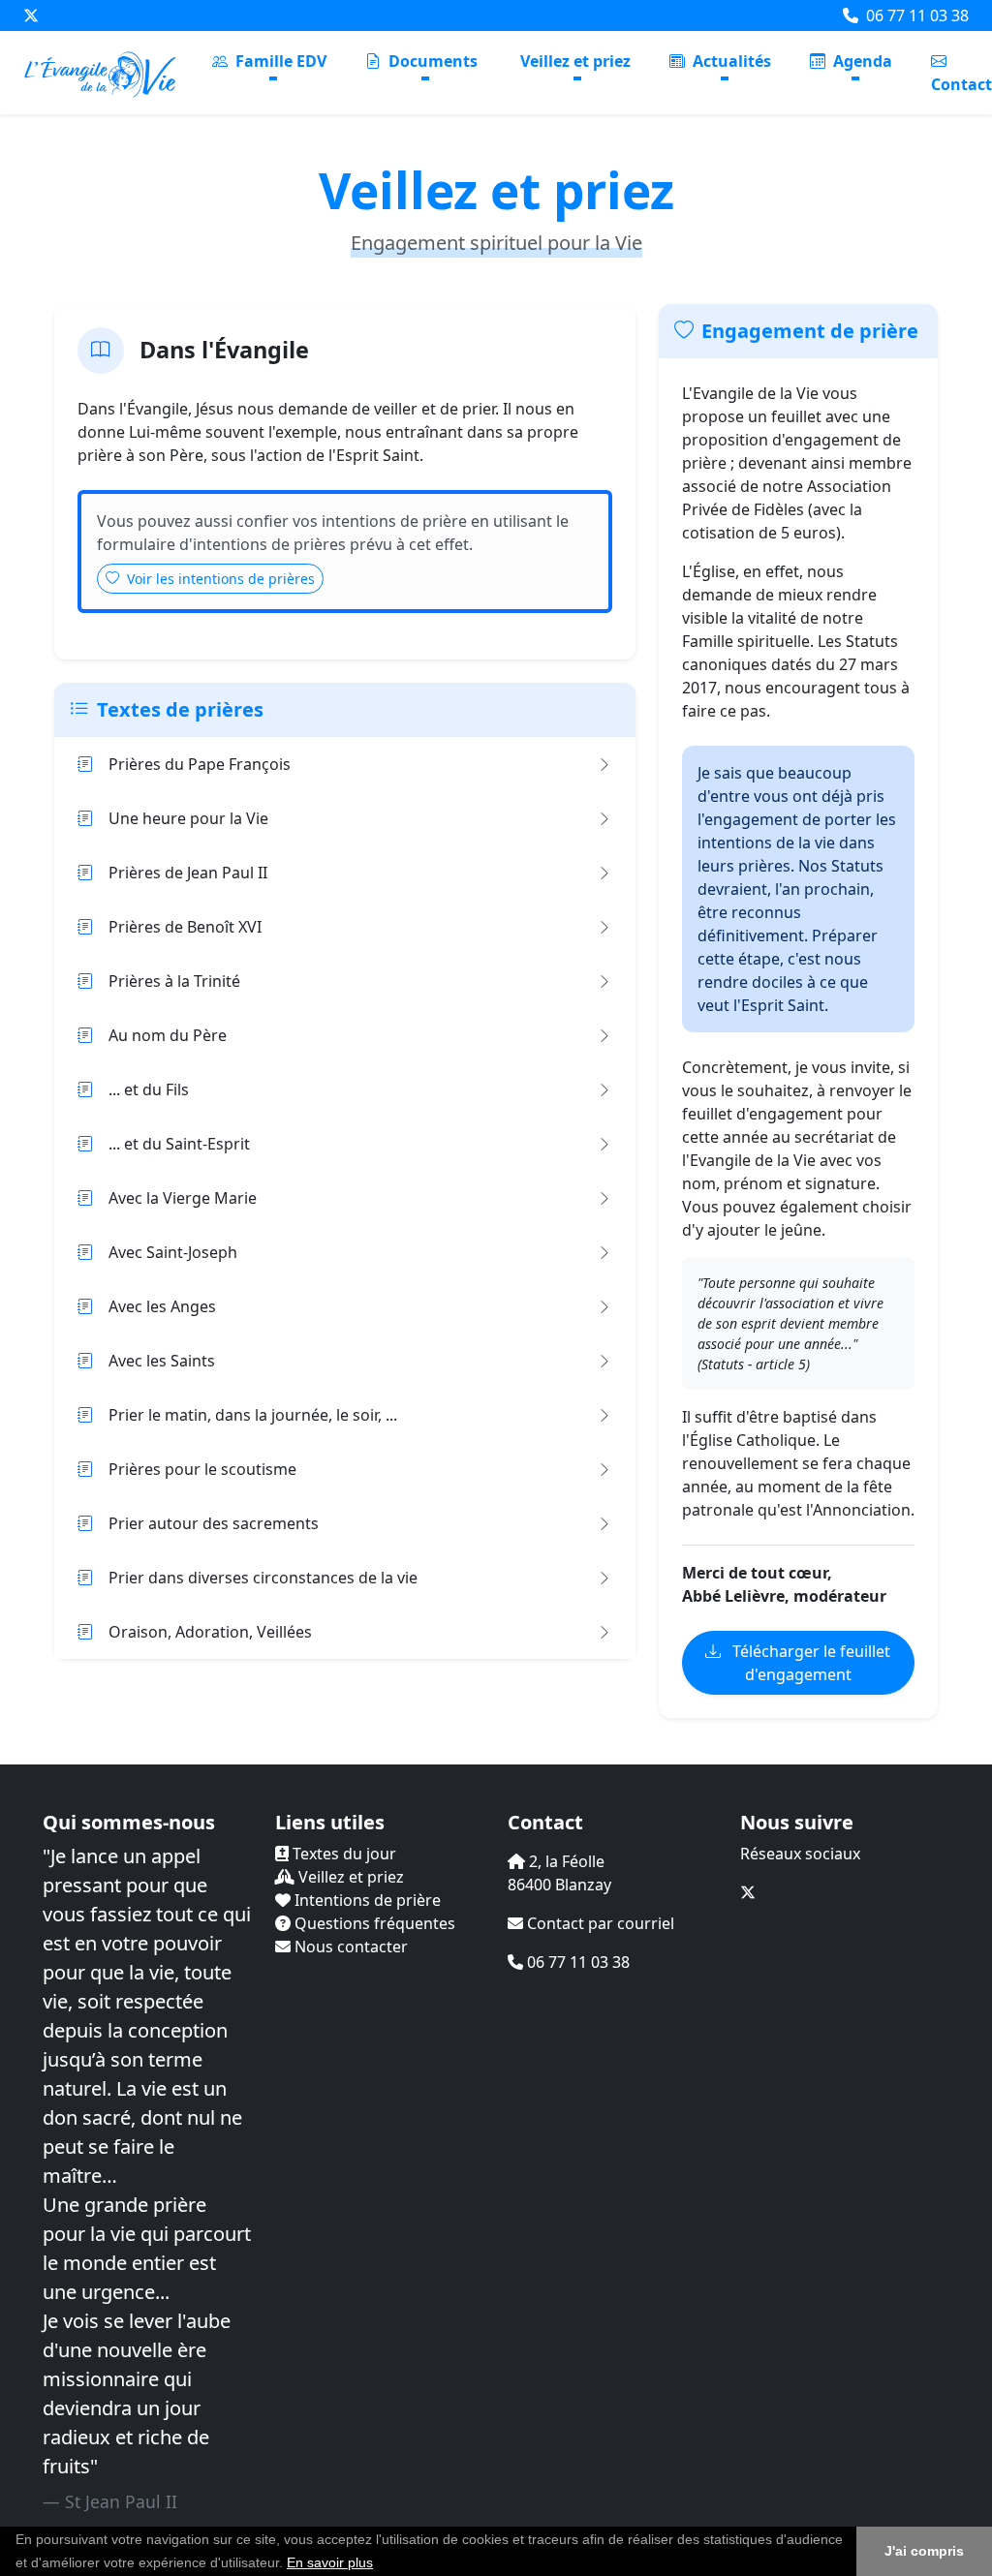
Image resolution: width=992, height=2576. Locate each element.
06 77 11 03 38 (915, 15)
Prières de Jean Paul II (188, 873)
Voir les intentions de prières (219, 579)
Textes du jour (342, 1854)
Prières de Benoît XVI (185, 927)
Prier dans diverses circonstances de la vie (263, 1578)
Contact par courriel (599, 1923)
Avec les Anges (162, 1306)
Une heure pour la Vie (188, 818)
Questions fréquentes (373, 1923)
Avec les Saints (162, 1361)
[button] (380, 2564)
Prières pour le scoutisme (202, 1469)
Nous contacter (349, 1947)
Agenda (861, 61)
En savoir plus (330, 2562)
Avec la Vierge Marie (183, 1198)
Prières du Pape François (200, 764)
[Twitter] (31, 15)
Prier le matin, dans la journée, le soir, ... (253, 1415)
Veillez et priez (575, 61)
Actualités (730, 61)
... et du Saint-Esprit (179, 1144)
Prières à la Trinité (174, 981)
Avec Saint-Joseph (173, 1252)
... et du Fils (149, 1089)
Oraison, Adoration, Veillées (210, 1632)
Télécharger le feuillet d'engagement (809, 1663)
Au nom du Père (168, 1035)
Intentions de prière (366, 1900)
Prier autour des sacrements (214, 1523)
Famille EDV (279, 61)
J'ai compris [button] (924, 2551)
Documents (431, 61)
